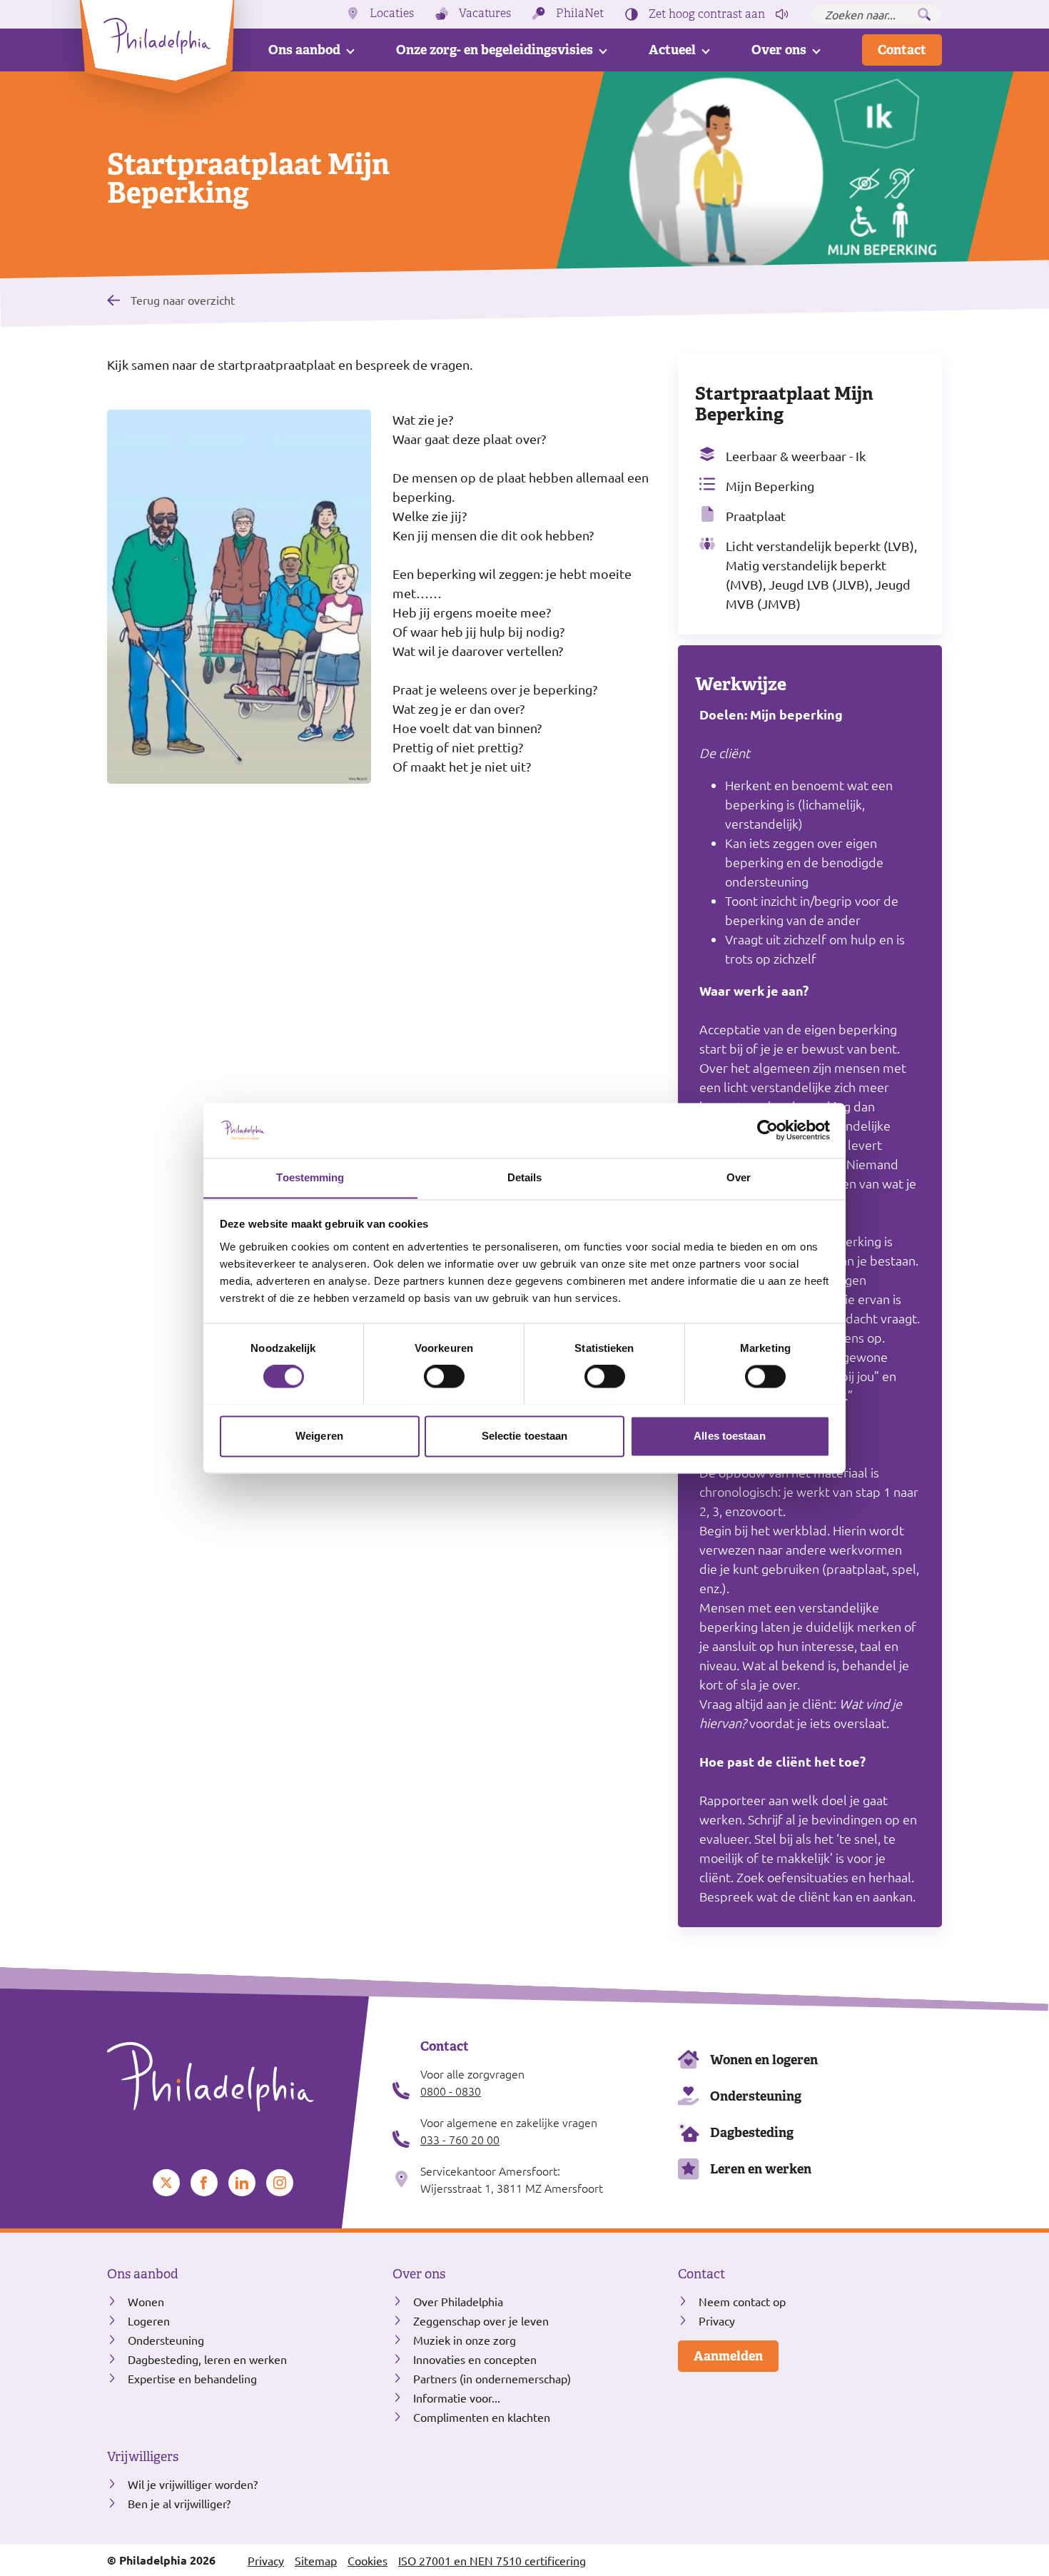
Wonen (146, 2301)
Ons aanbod (304, 50)
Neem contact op (742, 2301)
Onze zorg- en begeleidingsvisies (495, 50)
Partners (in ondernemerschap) (492, 2378)
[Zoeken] (924, 14)
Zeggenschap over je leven (481, 2320)
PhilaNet (580, 14)
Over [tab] (739, 1177)
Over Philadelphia (458, 2301)
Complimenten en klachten (482, 2417)
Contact (902, 50)
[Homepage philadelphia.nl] (239, 2077)
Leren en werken (761, 2169)
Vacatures (485, 14)
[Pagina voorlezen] (782, 14)
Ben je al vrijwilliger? (179, 2503)
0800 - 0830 (451, 2091)
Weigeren (319, 1436)
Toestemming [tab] (310, 1177)
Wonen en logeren (764, 2060)
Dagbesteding (752, 2132)
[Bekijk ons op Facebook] (204, 2183)
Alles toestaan (729, 1436)
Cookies (368, 2560)
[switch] (444, 1376)
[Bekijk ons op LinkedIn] (242, 2183)
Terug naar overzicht (183, 299)
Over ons (779, 50)
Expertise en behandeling (192, 2378)
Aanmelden (728, 2356)
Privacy (717, 2320)
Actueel (672, 50)
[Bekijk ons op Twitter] (166, 2183)
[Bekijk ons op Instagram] (280, 2183)
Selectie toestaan (525, 1436)
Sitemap (316, 2560)
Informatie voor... (457, 2398)
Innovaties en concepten (475, 2359)
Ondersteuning (756, 2096)
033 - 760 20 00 (460, 2139)
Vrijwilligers (143, 2457)
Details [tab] (525, 1177)
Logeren (149, 2320)
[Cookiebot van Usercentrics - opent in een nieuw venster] (767, 1130)
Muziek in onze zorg (465, 2340)
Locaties (392, 14)
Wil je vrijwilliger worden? (193, 2484)
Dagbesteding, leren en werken (207, 2359)
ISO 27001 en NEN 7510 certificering (492, 2560)
